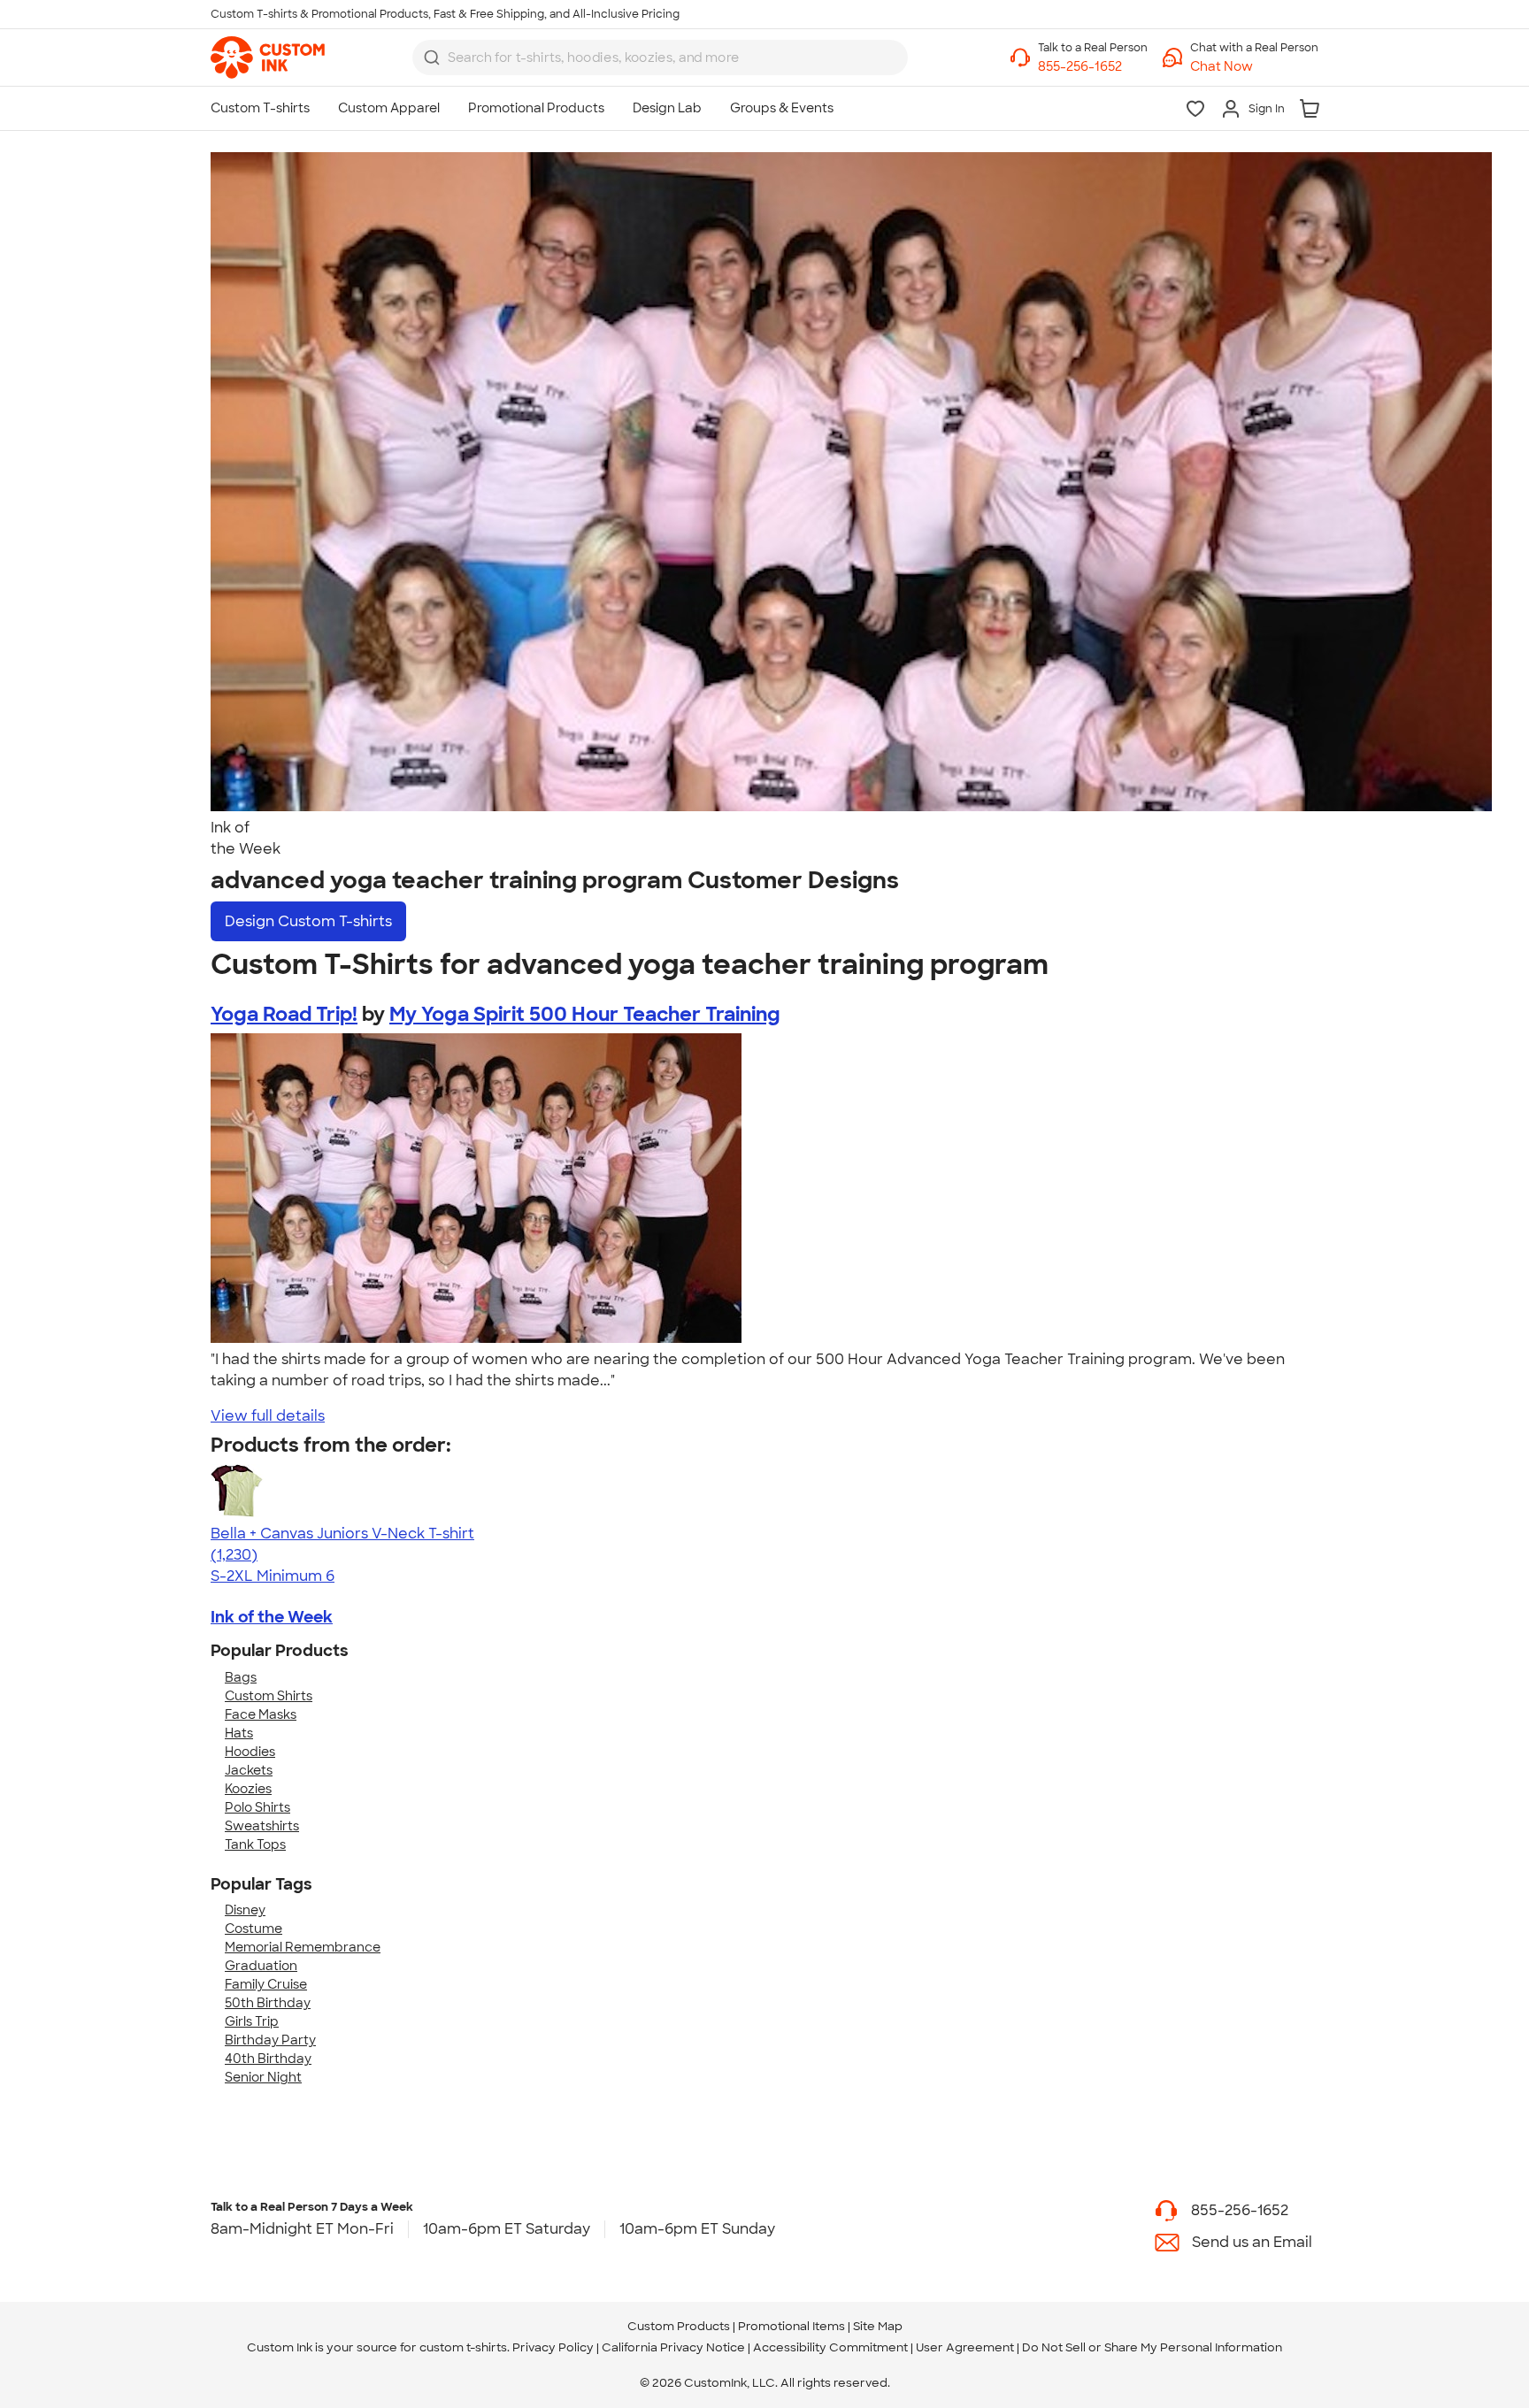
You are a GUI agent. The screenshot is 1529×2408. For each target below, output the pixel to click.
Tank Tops (255, 1844)
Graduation (261, 1966)
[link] (268, 58)
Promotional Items (791, 2326)
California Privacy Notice (673, 2347)
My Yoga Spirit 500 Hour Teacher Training (585, 1014)
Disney (245, 1910)
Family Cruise (266, 1984)
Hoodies (250, 1752)
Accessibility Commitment (830, 2347)
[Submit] (432, 58)
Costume (254, 1929)
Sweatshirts (262, 1826)
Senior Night (263, 2077)
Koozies (248, 1789)
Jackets (249, 1770)
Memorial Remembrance (303, 1947)
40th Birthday (268, 2059)
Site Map (878, 2326)
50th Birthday (268, 2003)
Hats (239, 1733)
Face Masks (261, 1714)
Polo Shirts (257, 1807)
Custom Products (679, 2326)
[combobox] (660, 58)
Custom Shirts (269, 1696)
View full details (268, 1416)
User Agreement (965, 2347)
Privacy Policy (553, 2347)
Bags (241, 1677)
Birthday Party (270, 2040)
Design (308, 921)
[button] (1254, 67)
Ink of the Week (272, 1617)
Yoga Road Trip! (284, 1014)
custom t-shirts (463, 2347)
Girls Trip (252, 2021)
